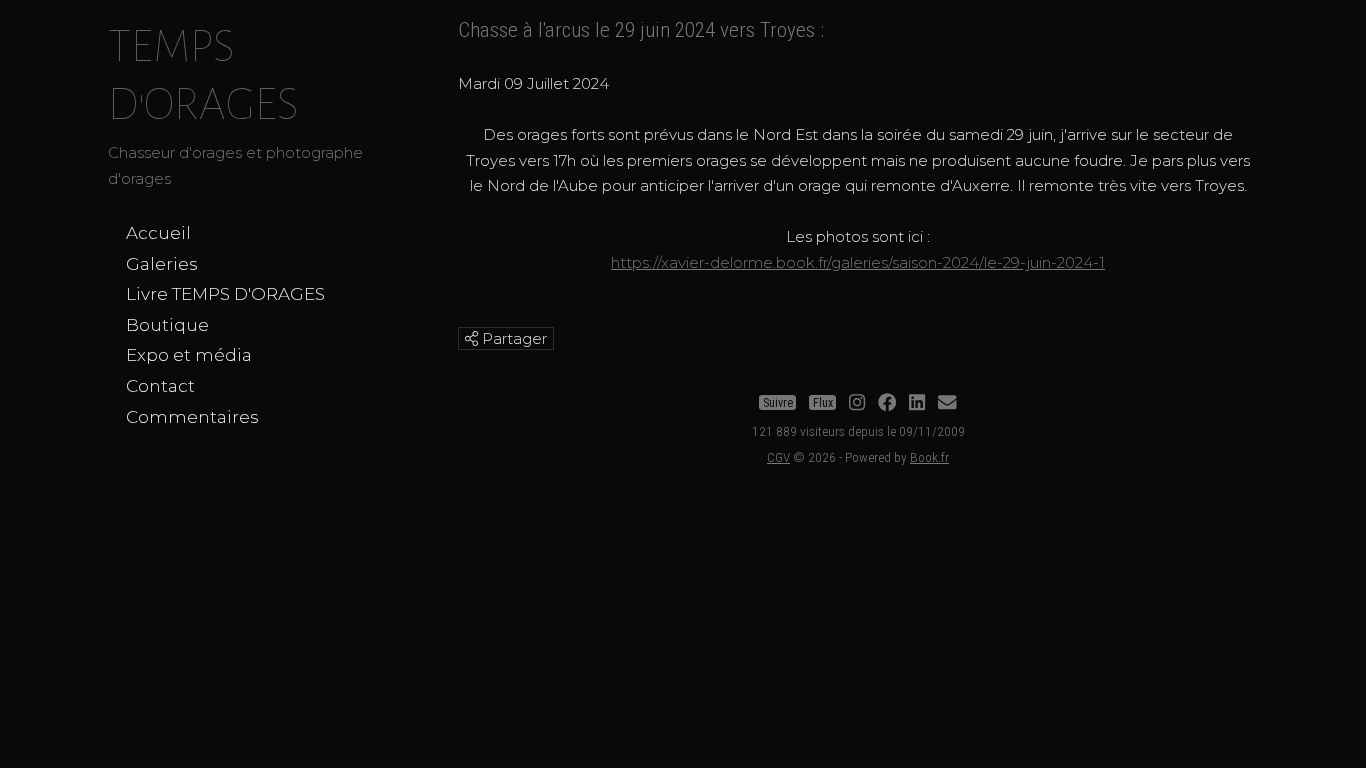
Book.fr (929, 457)
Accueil (158, 233)
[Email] (947, 403)
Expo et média (189, 355)
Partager (512, 338)
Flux (823, 403)
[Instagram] (857, 403)
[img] (471, 338)
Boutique (167, 325)
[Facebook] (887, 403)
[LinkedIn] (917, 403)
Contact (160, 386)
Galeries (162, 264)
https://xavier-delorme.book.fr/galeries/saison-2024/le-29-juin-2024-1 (858, 262)
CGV (778, 457)
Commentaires (192, 417)
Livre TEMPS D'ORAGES (225, 294)
